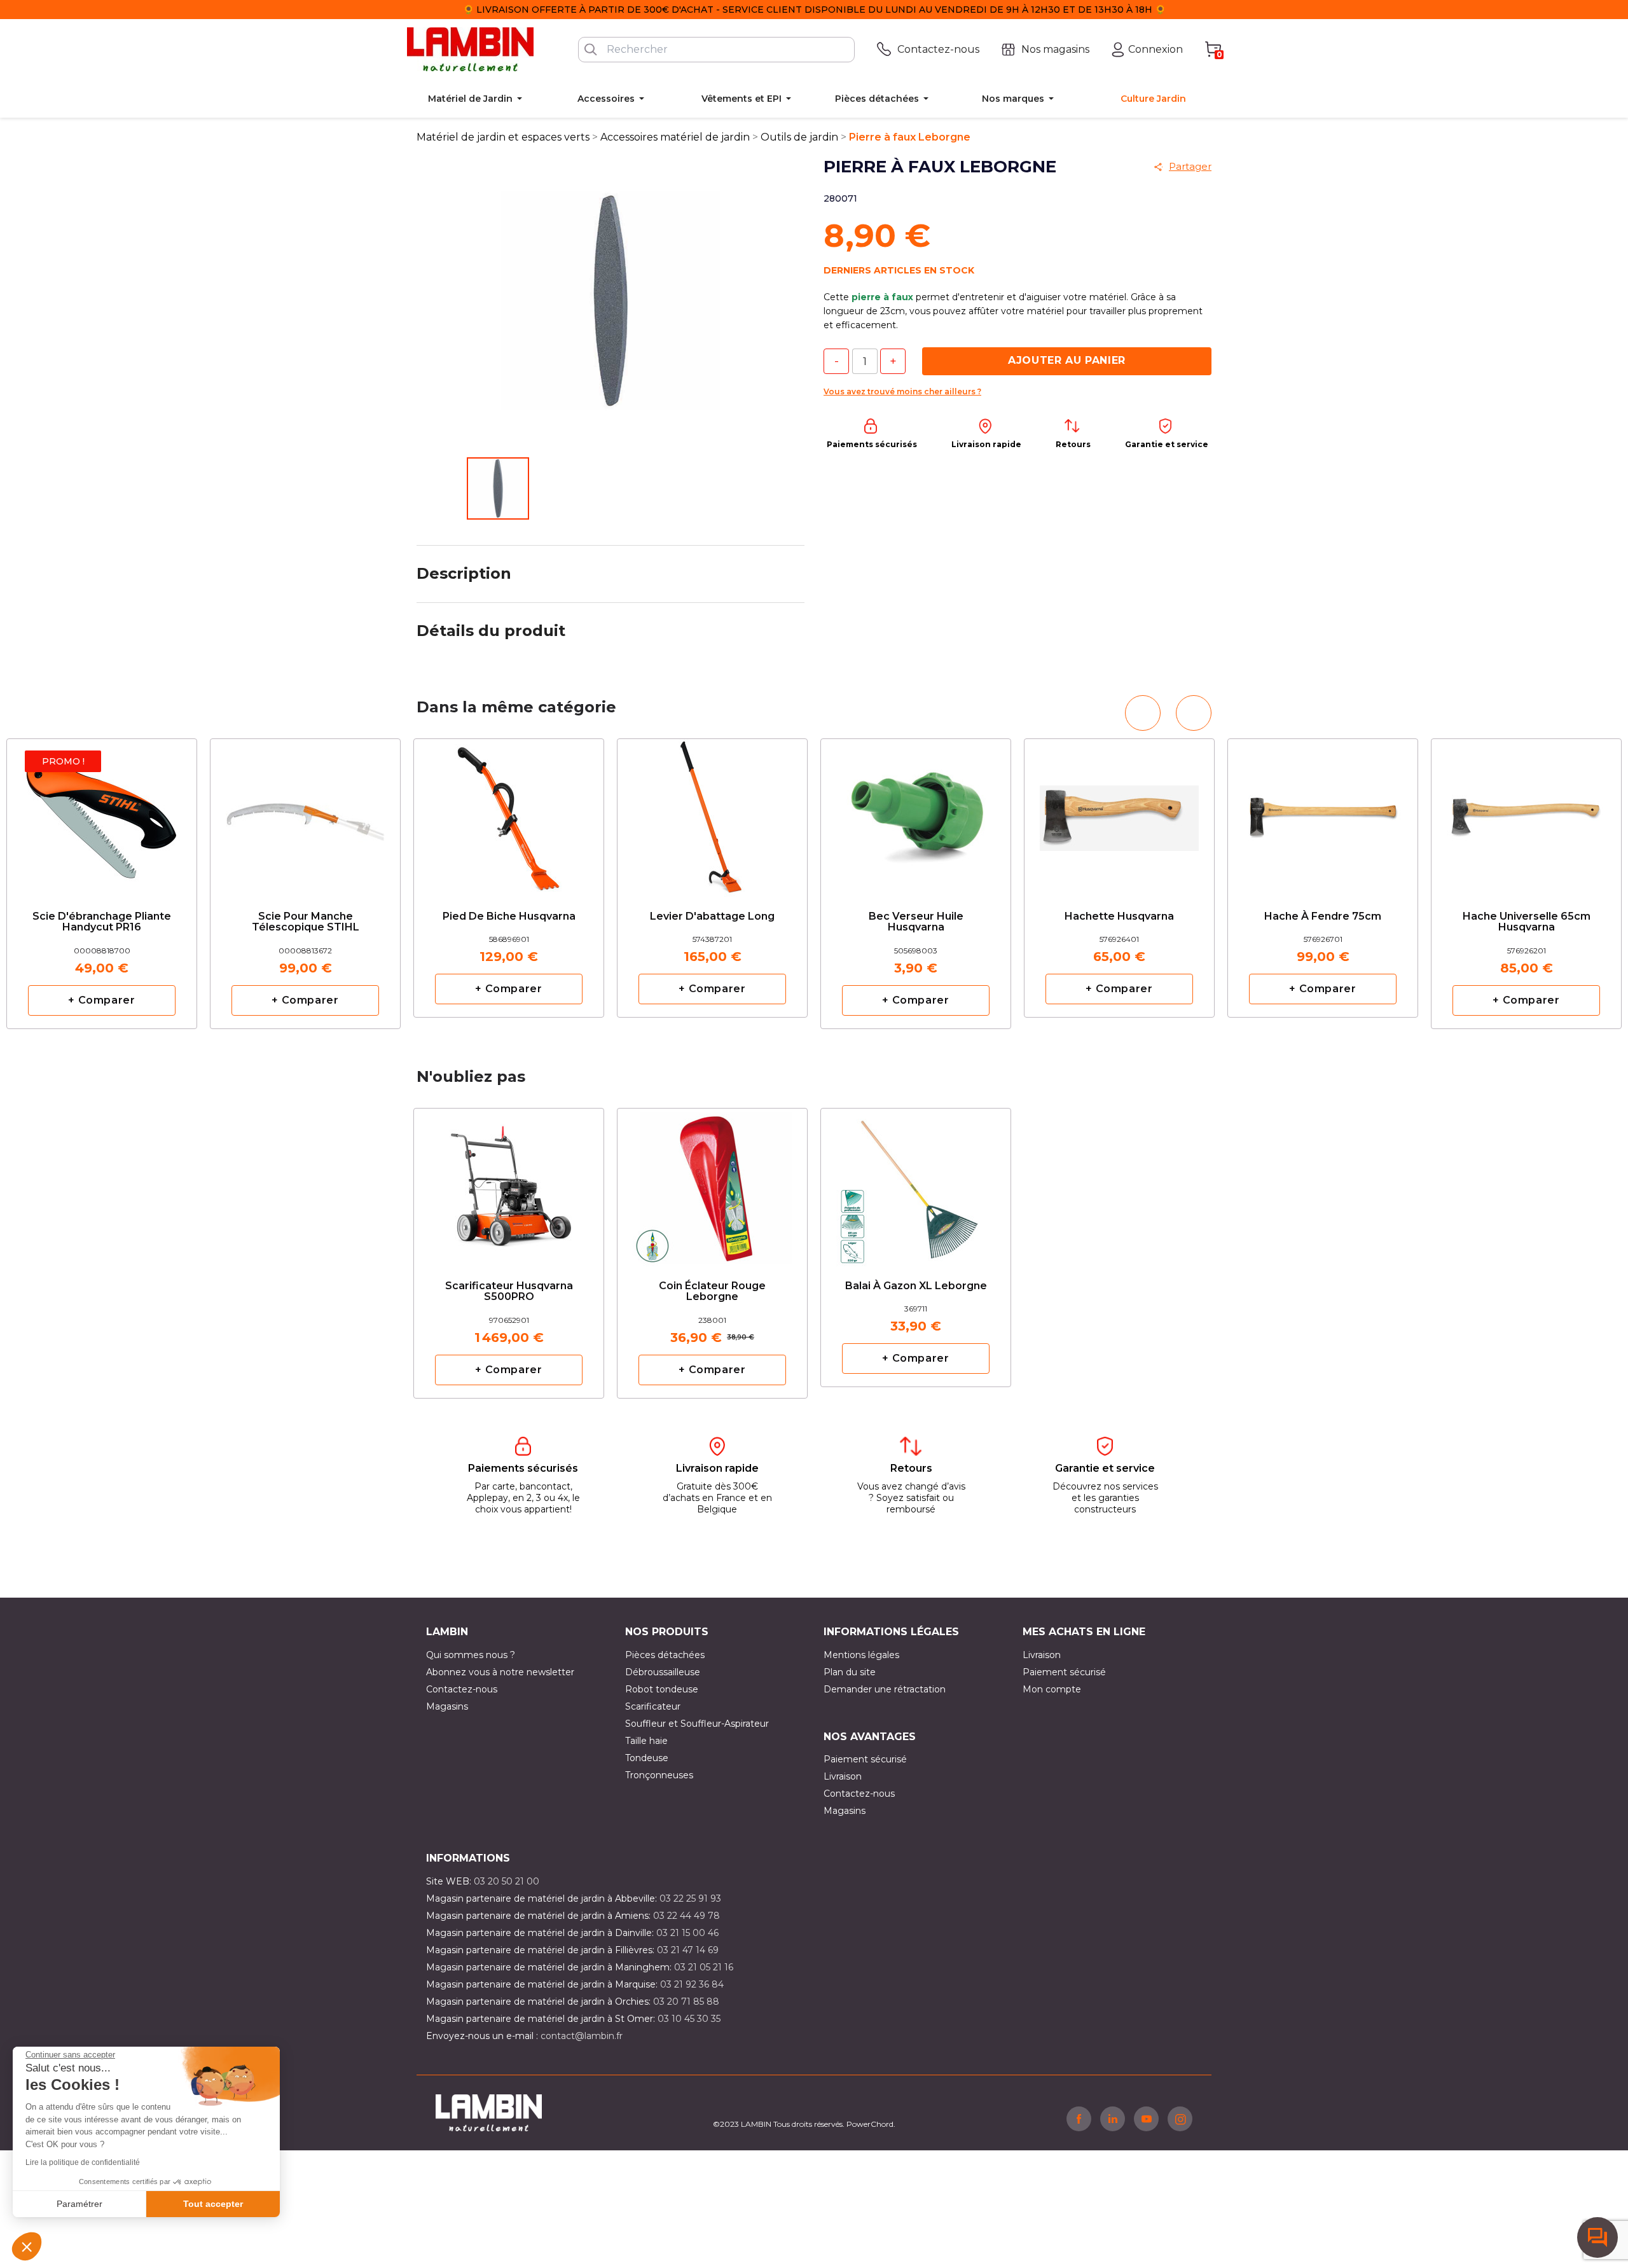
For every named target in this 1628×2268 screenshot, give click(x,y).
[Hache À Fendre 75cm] (1323, 808)
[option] (509, 878)
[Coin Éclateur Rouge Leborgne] (712, 1183)
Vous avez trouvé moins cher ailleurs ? (902, 391)
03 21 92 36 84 (692, 1984)
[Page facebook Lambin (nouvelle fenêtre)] (1079, 2119)
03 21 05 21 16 (704, 1967)
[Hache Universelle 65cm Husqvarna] (1526, 814)
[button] (27, 2246)
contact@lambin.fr (582, 2036)
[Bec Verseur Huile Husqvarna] (916, 814)
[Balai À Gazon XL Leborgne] (916, 1178)
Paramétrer (79, 2204)
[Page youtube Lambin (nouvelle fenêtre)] (1146, 2119)
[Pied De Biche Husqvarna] (509, 808)
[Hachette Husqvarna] (1119, 808)
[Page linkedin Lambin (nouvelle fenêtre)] (1113, 2119)
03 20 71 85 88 (686, 2002)
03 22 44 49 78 (686, 1916)
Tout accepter (213, 2204)
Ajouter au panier (1067, 360)
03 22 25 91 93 (690, 1898)
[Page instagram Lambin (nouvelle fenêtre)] (1180, 2119)
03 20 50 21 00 (507, 1881)
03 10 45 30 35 (689, 2019)
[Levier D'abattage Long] (712, 808)
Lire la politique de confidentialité (83, 2162)
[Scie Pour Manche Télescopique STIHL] (305, 814)
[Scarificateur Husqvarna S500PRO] (509, 1183)
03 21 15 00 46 (687, 1933)
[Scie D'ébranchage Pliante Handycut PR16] (102, 814)
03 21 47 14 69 (688, 1950)
